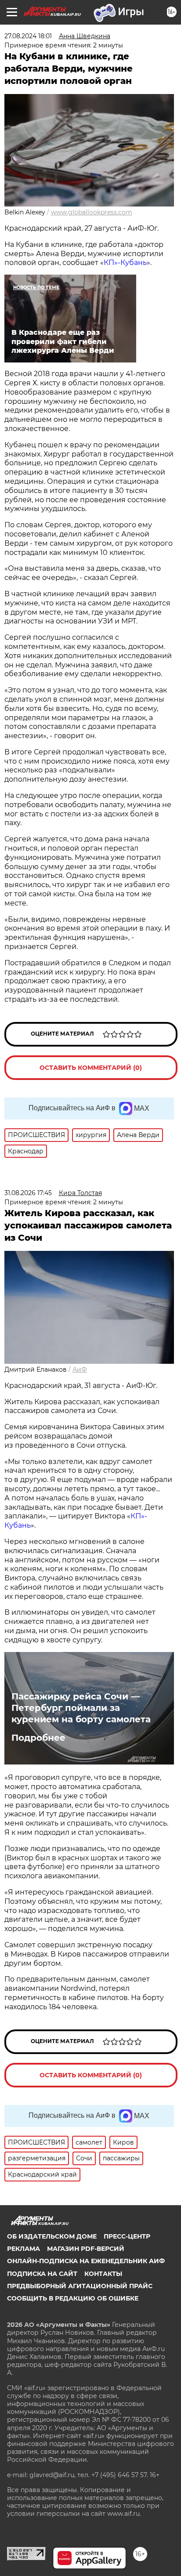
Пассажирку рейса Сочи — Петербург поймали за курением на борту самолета (81, 1708)
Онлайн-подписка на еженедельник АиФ (86, 2261)
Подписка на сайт (42, 2274)
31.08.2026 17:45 (28, 1193)
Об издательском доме (52, 2236)
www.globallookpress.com (92, 212)
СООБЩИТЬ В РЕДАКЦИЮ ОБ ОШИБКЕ (73, 2298)
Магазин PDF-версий (86, 2249)
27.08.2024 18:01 (28, 36)
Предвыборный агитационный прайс (80, 2286)
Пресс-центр (127, 2236)
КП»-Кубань (125, 263)
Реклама (24, 2249)
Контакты (103, 2274)
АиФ (80, 1370)
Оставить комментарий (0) (91, 1068)
